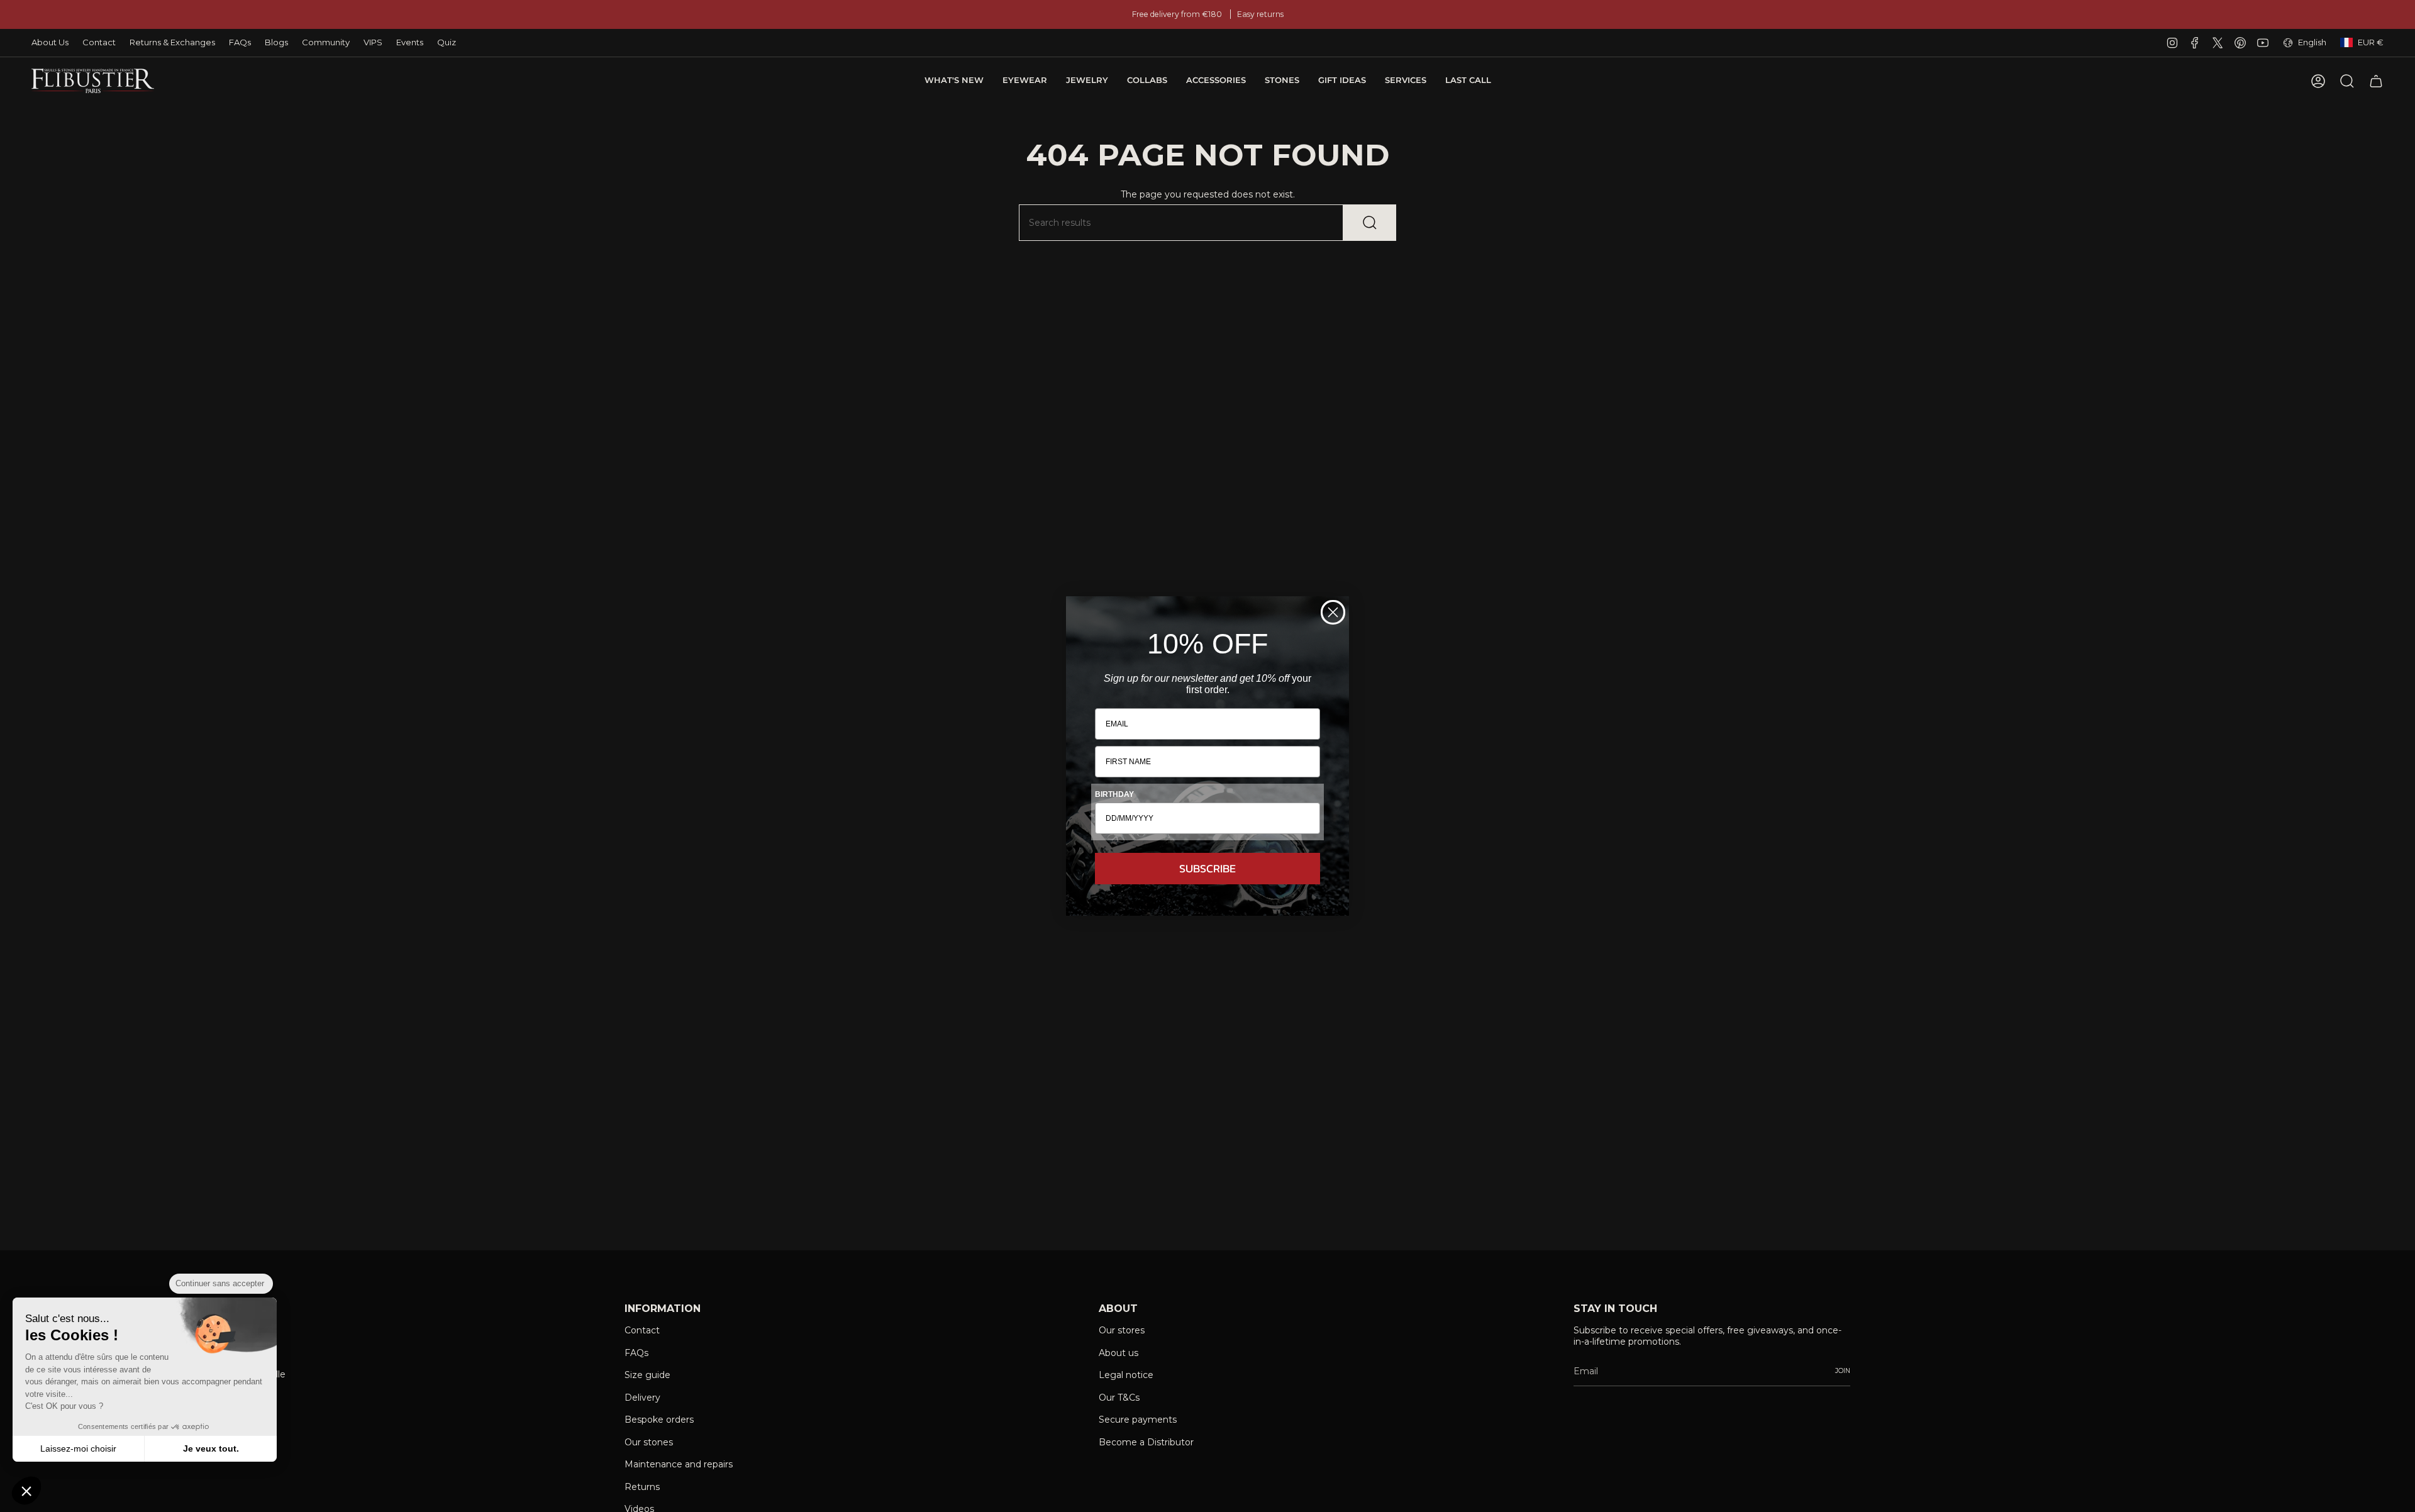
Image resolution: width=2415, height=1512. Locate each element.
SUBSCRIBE (1207, 868)
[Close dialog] (1333, 612)
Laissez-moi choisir (78, 1448)
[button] (26, 1491)
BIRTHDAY (1114, 794)
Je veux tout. (211, 1448)
